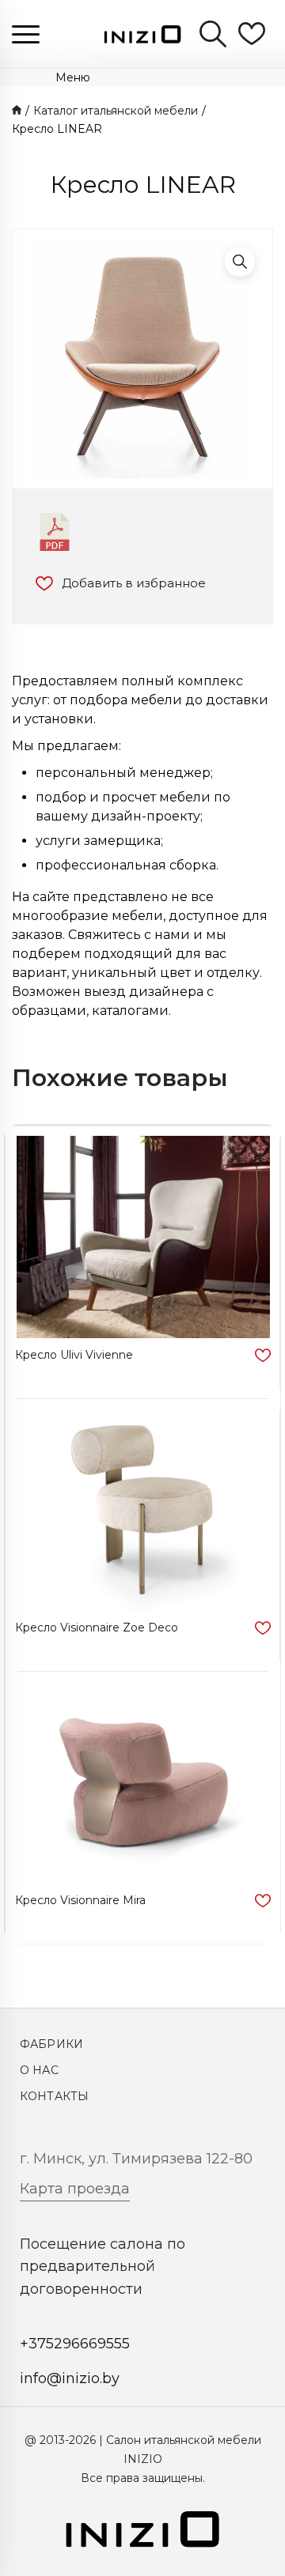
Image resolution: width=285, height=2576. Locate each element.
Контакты (54, 2096)
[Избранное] (252, 34)
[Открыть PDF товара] (55, 532)
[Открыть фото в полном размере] (240, 262)
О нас (39, 2070)
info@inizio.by (70, 2378)
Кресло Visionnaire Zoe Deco (97, 1627)
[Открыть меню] (26, 34)
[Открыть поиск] (213, 34)
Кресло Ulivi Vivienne (74, 1355)
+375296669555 (75, 2344)
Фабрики (51, 2044)
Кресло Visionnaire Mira (80, 1900)
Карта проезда (75, 2189)
